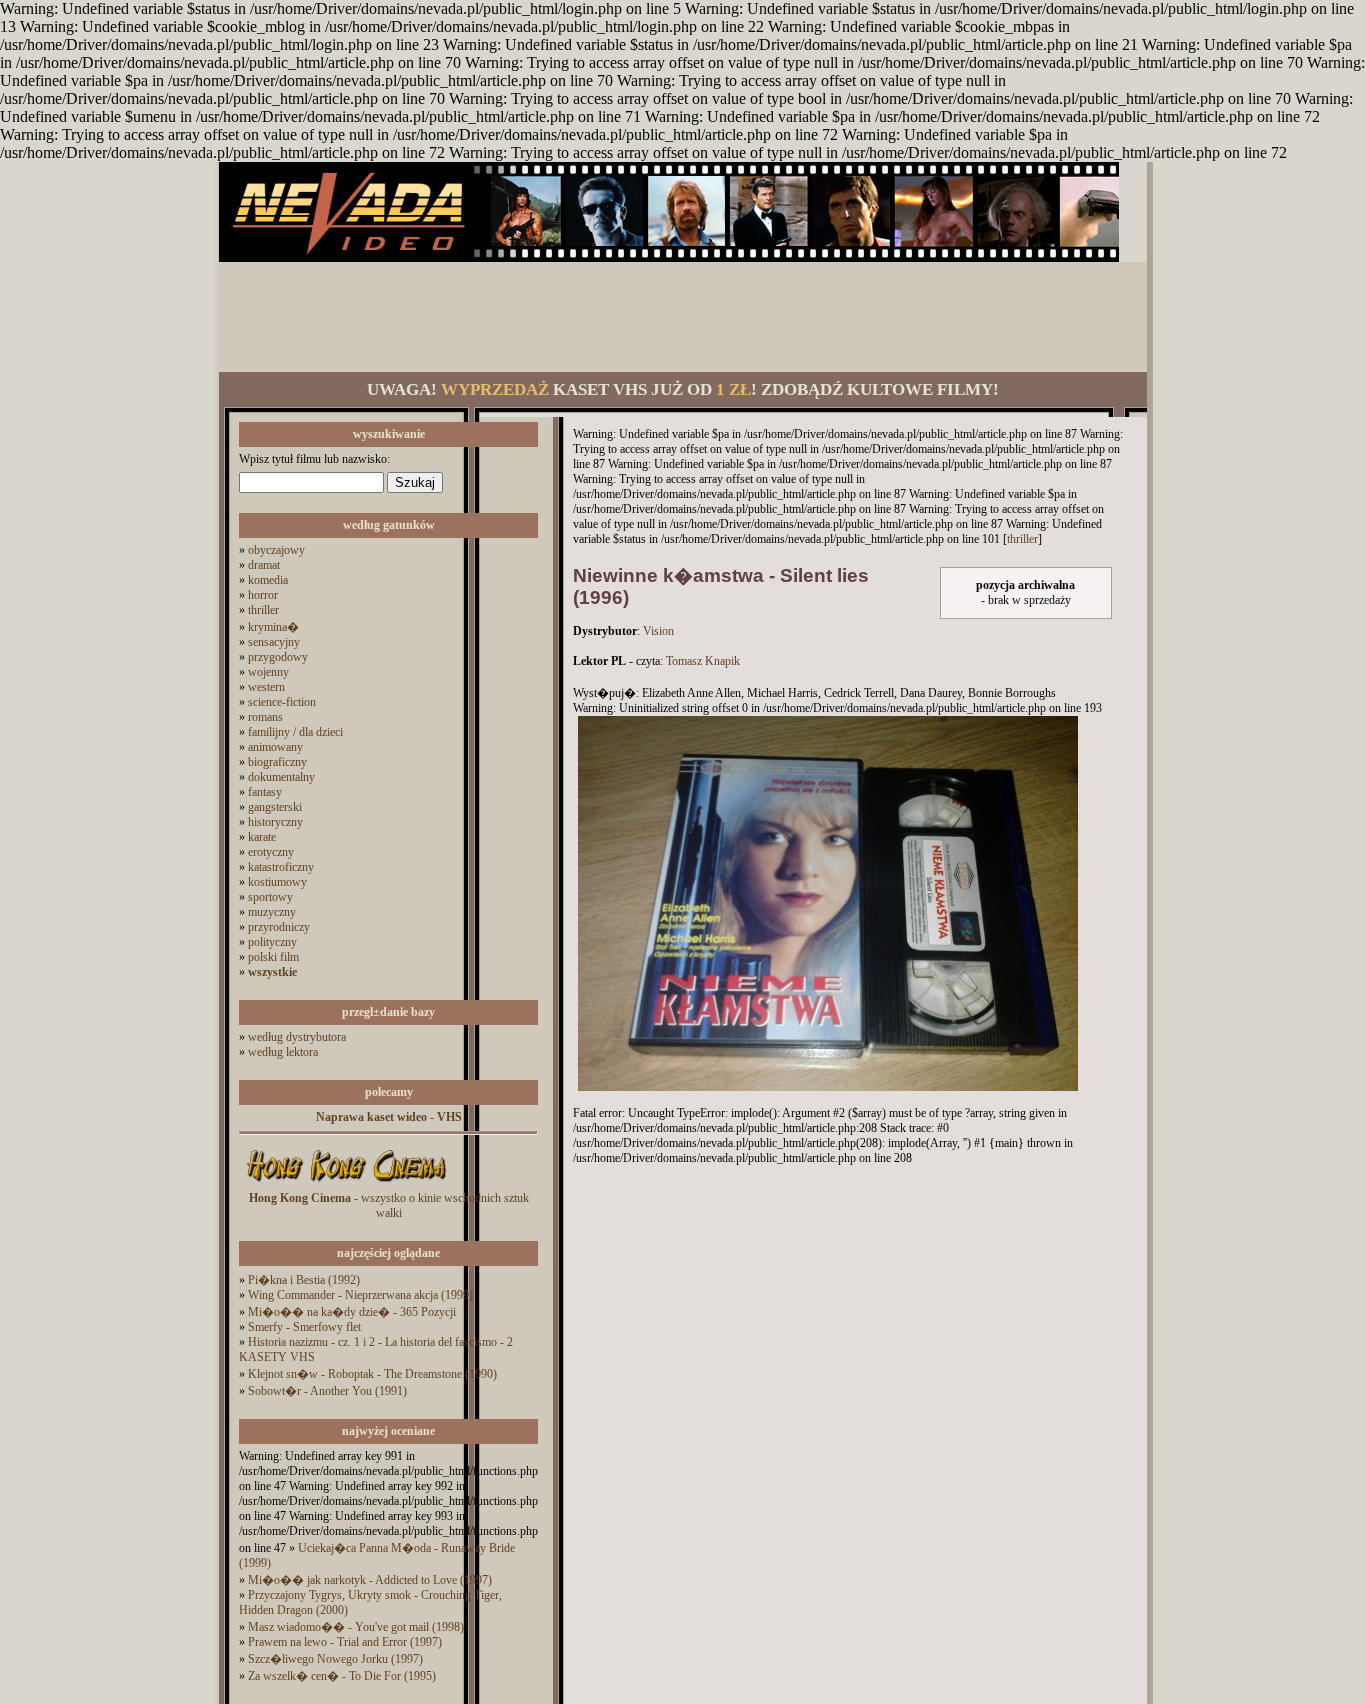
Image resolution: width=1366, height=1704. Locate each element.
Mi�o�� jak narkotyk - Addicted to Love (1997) (370, 1580)
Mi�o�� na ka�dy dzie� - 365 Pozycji (352, 1312)
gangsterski (275, 807)
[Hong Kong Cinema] (346, 1187)
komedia (268, 580)
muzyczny (272, 912)
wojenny (268, 672)
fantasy (265, 792)
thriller (263, 610)
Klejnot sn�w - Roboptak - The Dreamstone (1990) (372, 1374)
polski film (273, 957)
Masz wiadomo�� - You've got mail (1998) (356, 1627)
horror (263, 595)
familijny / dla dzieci (295, 732)
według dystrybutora (297, 1037)
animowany (275, 747)
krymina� (273, 627)
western (266, 687)
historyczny (275, 822)
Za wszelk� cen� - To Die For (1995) (342, 1676)
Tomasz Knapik (703, 661)
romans (265, 717)
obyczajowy (276, 550)
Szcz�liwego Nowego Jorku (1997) (335, 1659)
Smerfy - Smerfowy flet (304, 1327)
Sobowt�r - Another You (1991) (327, 1391)
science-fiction (282, 702)
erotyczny (271, 852)
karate (262, 837)
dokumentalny (281, 777)
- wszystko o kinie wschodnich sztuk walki (389, 1205)
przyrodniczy (279, 927)
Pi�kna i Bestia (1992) (304, 1280)
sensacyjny (274, 642)
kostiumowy (277, 882)
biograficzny (277, 762)
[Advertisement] (683, 317)
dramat (264, 565)
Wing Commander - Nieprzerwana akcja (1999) (360, 1295)
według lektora (283, 1052)
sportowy (270, 897)
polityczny (272, 942)
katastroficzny (281, 867)
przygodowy (278, 657)
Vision (658, 631)
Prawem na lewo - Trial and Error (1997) (345, 1642)
